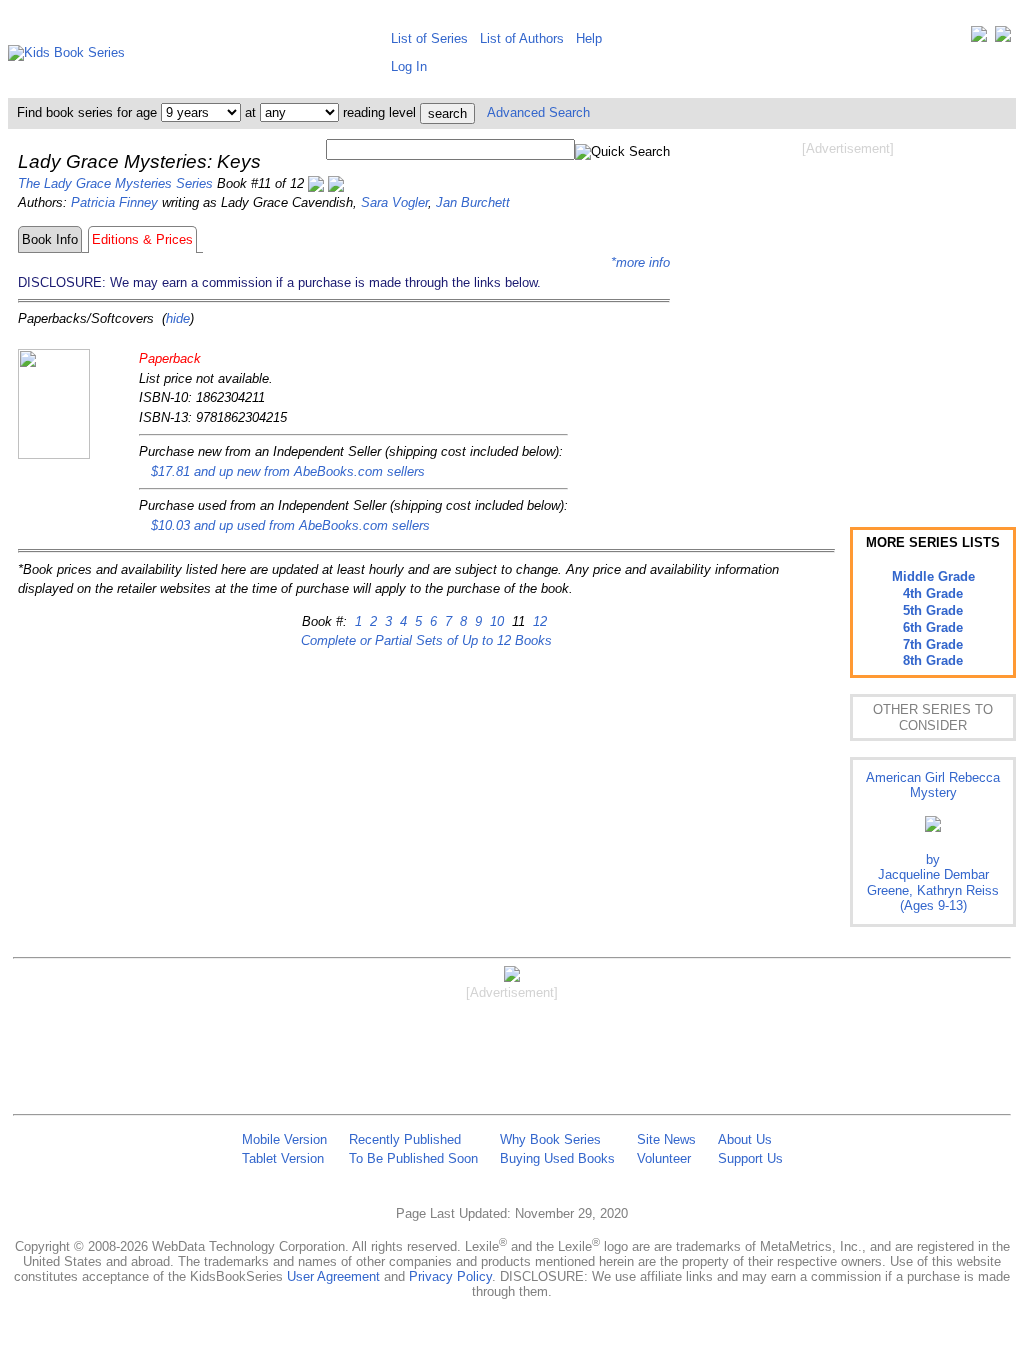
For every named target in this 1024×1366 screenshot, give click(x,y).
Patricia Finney (114, 202)
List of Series (429, 38)
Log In (409, 66)
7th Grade (933, 644)
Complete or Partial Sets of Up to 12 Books (426, 640)
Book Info (50, 239)
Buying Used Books (557, 1158)
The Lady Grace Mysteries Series (115, 183)
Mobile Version (284, 1139)
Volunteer (664, 1158)
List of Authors (522, 38)
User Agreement (333, 1276)
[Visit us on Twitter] (979, 38)
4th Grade (933, 593)
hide (178, 318)
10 (495, 621)
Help (589, 38)
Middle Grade (933, 576)
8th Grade (933, 660)
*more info (640, 262)
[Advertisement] (848, 318)
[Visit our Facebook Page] (1003, 38)
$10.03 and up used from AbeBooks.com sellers (290, 525)
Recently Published (405, 1139)
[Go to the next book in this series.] (336, 183)
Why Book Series (550, 1139)
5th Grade (933, 610)
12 (538, 621)
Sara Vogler (394, 202)
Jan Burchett (473, 202)
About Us (745, 1139)
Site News (666, 1139)
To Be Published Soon (413, 1158)
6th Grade (933, 627)
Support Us (750, 1158)
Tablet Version (283, 1158)
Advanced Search (538, 112)
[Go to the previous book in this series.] (316, 183)
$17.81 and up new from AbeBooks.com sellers (288, 471)
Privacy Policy (450, 1276)
